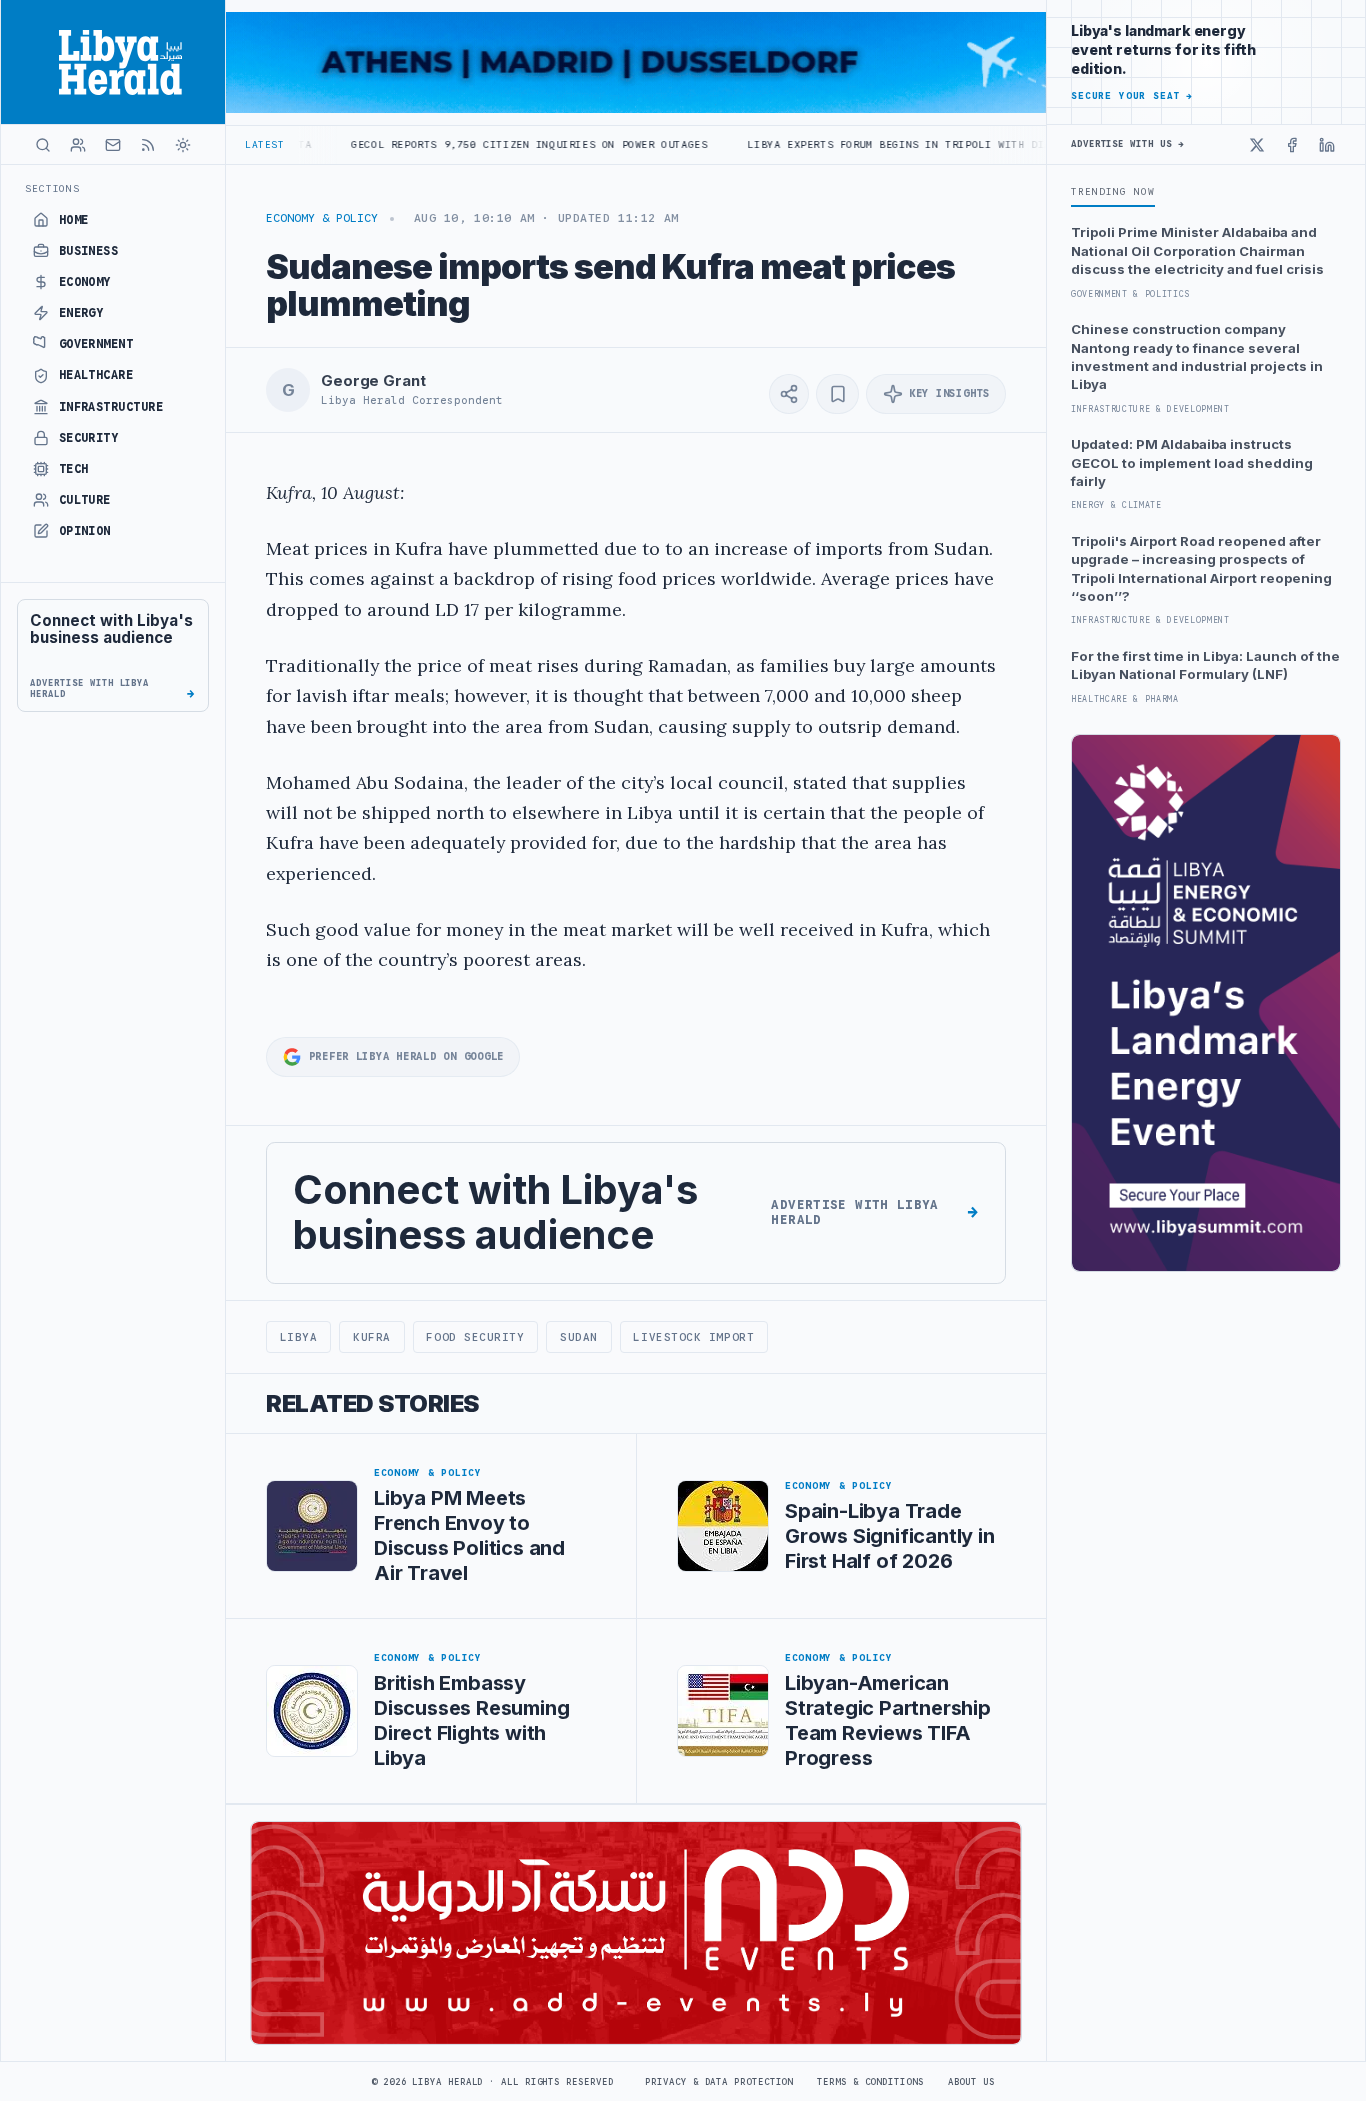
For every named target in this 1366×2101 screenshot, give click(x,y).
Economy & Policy (322, 218)
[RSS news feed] (148, 145)
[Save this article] (837, 394)
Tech (74, 469)
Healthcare (96, 375)
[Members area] (78, 145)
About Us (971, 2082)
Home (74, 220)
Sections (52, 188)
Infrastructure (111, 407)
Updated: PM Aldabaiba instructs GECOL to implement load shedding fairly (1192, 462)
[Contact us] (113, 145)
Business (89, 251)
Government (96, 344)
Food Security (475, 1337)
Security (89, 438)
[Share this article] (789, 394)
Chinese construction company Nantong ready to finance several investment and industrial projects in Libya (1197, 356)
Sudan (579, 1337)
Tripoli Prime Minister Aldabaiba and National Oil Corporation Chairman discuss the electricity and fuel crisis (1197, 250)
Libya (299, 1337)
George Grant (373, 381)
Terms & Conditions (870, 2082)
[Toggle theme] (183, 145)
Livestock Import (693, 1337)
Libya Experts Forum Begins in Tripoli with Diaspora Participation (881, 144)
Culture (85, 500)
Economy (85, 282)
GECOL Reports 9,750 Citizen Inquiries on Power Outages (449, 144)
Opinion (85, 531)
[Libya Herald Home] (113, 62)
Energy (81, 313)
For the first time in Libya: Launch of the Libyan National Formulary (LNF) (1205, 665)
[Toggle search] (43, 145)
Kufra (372, 1337)
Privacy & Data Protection (719, 2082)
